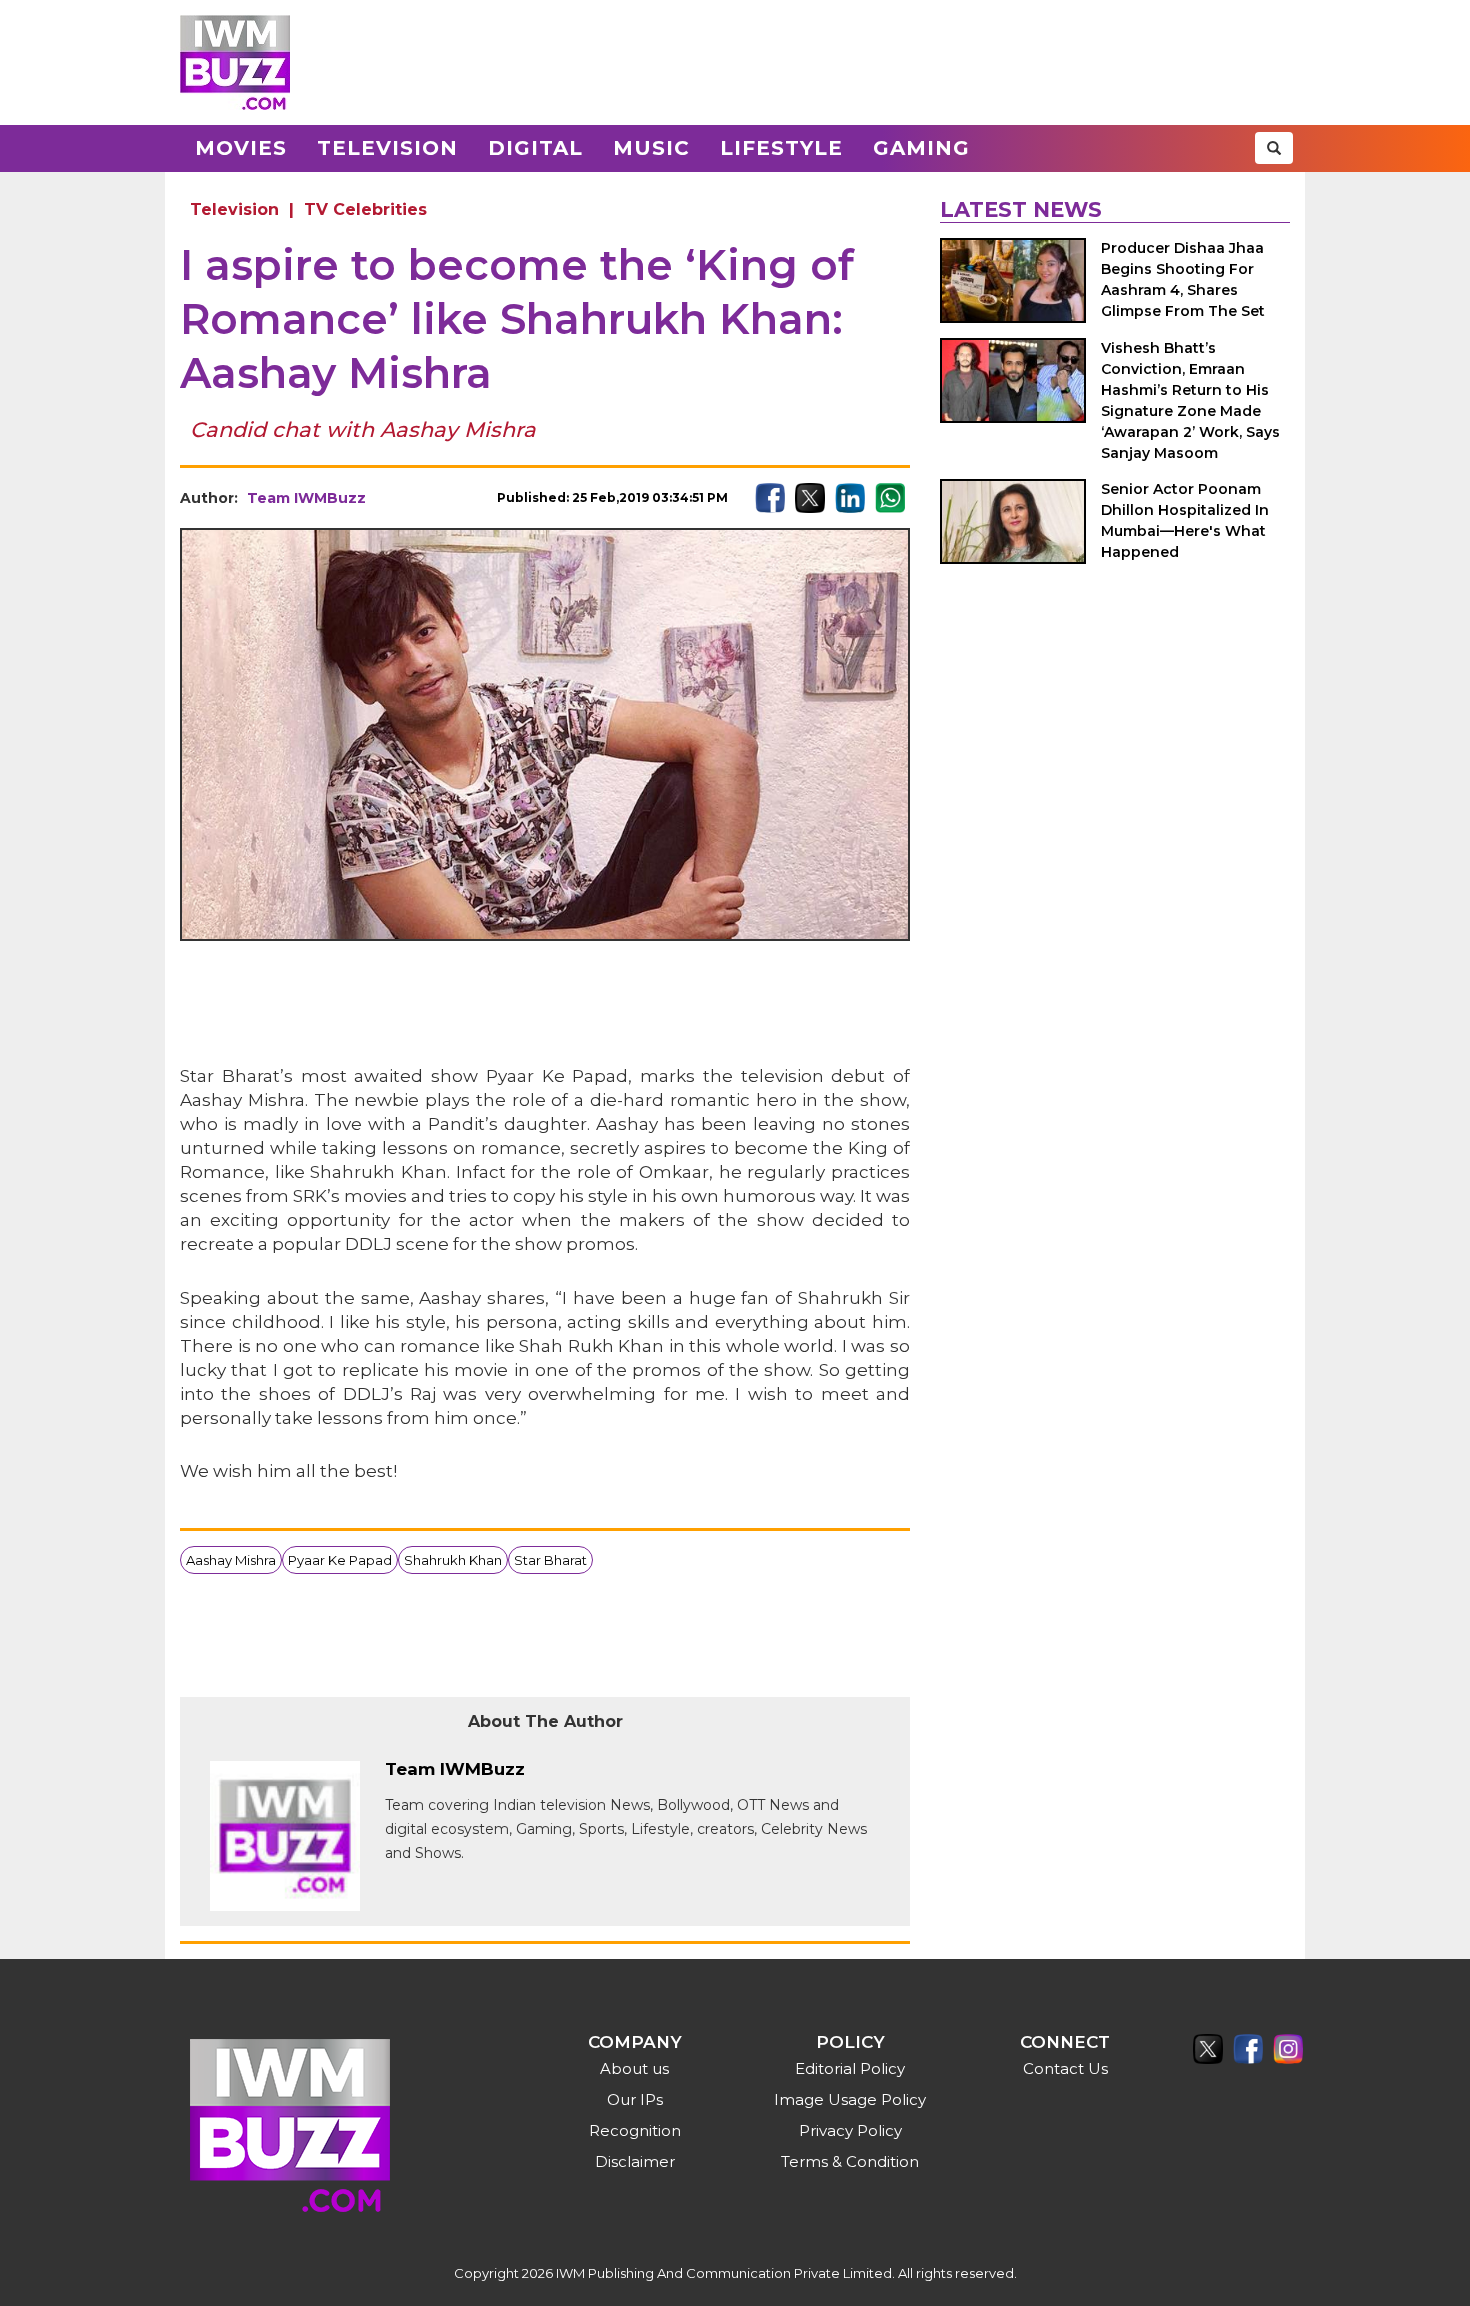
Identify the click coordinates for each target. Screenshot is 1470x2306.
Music (651, 148)
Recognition (635, 2130)
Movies (241, 148)
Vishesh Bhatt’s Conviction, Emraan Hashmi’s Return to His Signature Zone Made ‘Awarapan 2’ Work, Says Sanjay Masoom (1190, 400)
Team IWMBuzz (306, 498)
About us (634, 2068)
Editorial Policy (850, 2068)
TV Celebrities (365, 209)
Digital (535, 148)
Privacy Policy (850, 2130)
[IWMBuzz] (235, 62)
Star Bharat (550, 1560)
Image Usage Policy (850, 2099)
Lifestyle (781, 148)
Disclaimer (635, 2161)
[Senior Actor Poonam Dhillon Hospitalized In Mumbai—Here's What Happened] (1013, 521)
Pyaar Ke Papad (340, 1560)
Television (387, 148)
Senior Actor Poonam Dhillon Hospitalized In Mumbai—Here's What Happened (1185, 520)
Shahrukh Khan (453, 1560)
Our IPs (635, 2099)
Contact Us (1065, 2068)
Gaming (921, 148)
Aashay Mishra (231, 1560)
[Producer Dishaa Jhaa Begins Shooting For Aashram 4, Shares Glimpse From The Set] (1013, 280)
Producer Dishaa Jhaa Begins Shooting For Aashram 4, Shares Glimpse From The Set (1183, 279)
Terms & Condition (850, 2161)
